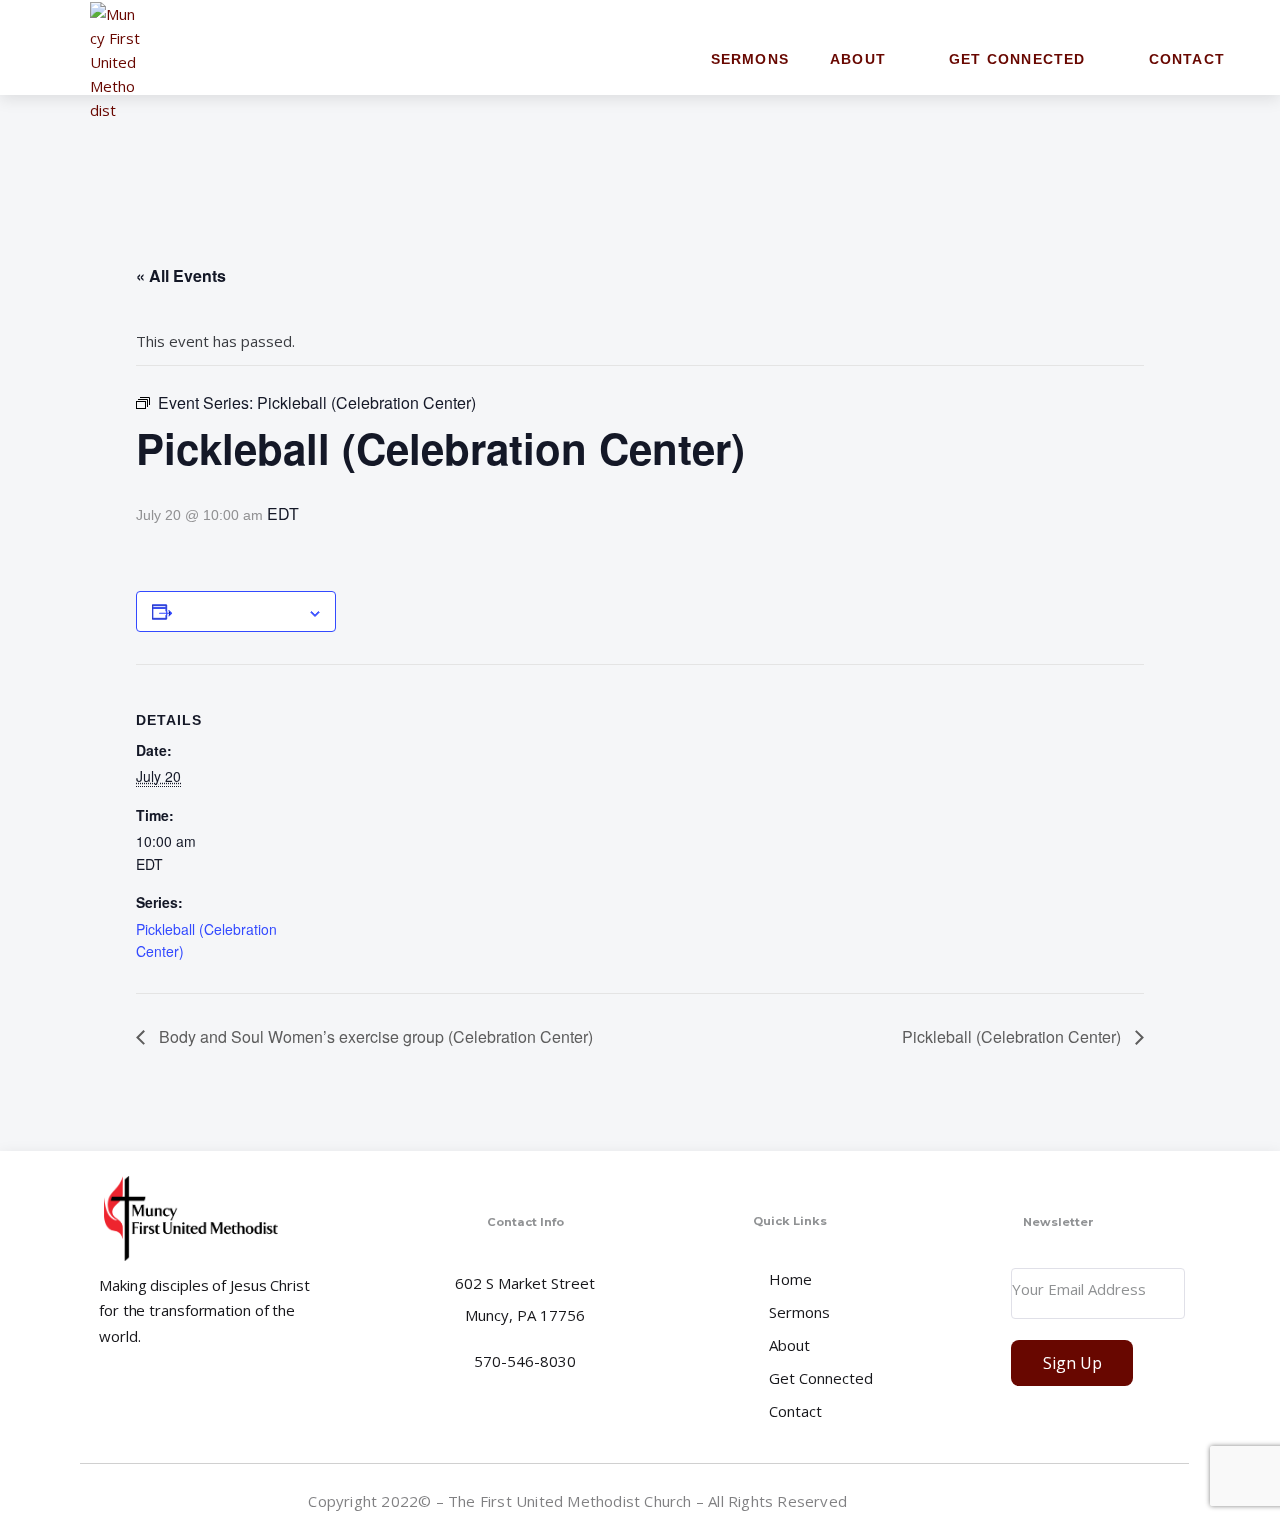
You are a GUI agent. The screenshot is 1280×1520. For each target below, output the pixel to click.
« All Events (181, 275)
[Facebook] (1173, 1500)
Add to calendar (239, 611)
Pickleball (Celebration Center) (1013, 1036)
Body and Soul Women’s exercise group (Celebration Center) (374, 1036)
